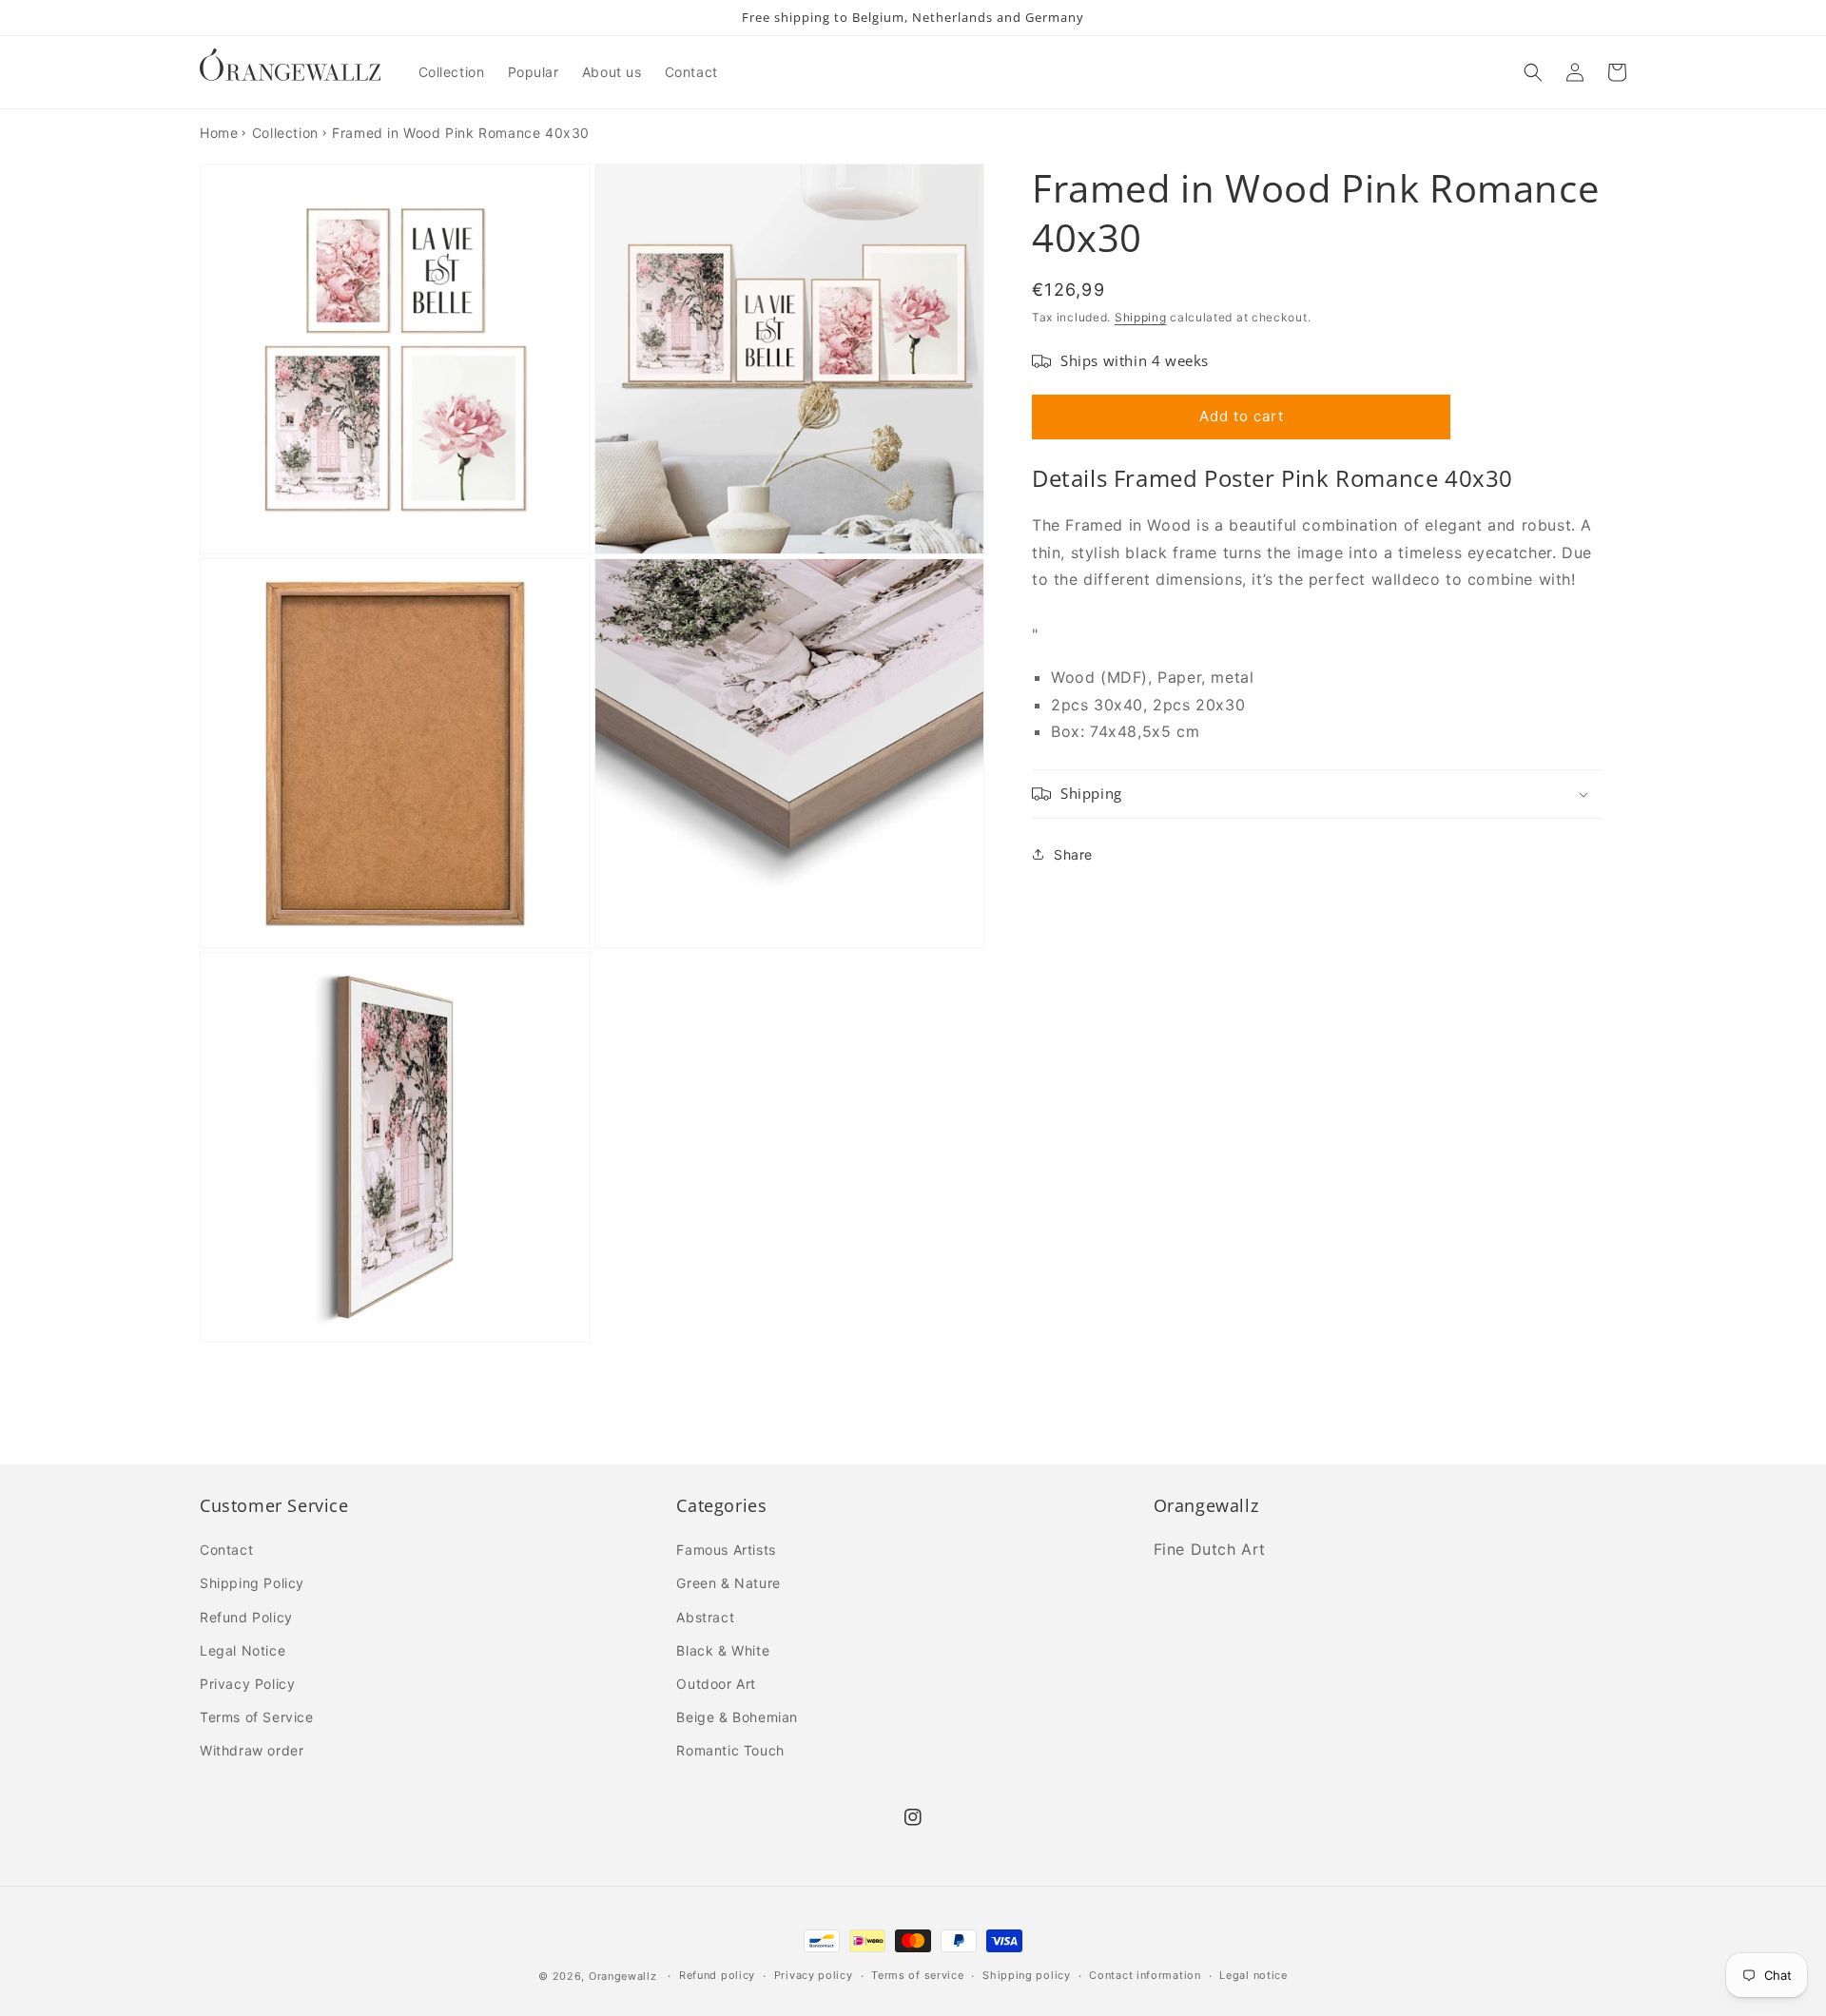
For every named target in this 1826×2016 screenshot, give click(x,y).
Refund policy (717, 1975)
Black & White (723, 1650)
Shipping (1141, 317)
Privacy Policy (247, 1684)
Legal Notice (243, 1650)
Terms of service (917, 1975)
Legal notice (1253, 1975)
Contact (226, 1550)
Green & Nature (728, 1583)
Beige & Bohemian (737, 1717)
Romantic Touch (730, 1750)
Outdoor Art (716, 1684)
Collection (285, 133)
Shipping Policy (252, 1583)
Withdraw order (252, 1750)
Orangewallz (623, 1976)
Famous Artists (726, 1550)
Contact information (1145, 1975)
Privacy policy (814, 1975)
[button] (1533, 72)
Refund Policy (246, 1617)
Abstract (705, 1617)
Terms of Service (257, 1717)
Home (219, 133)
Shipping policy (1027, 1975)
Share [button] (1073, 854)
